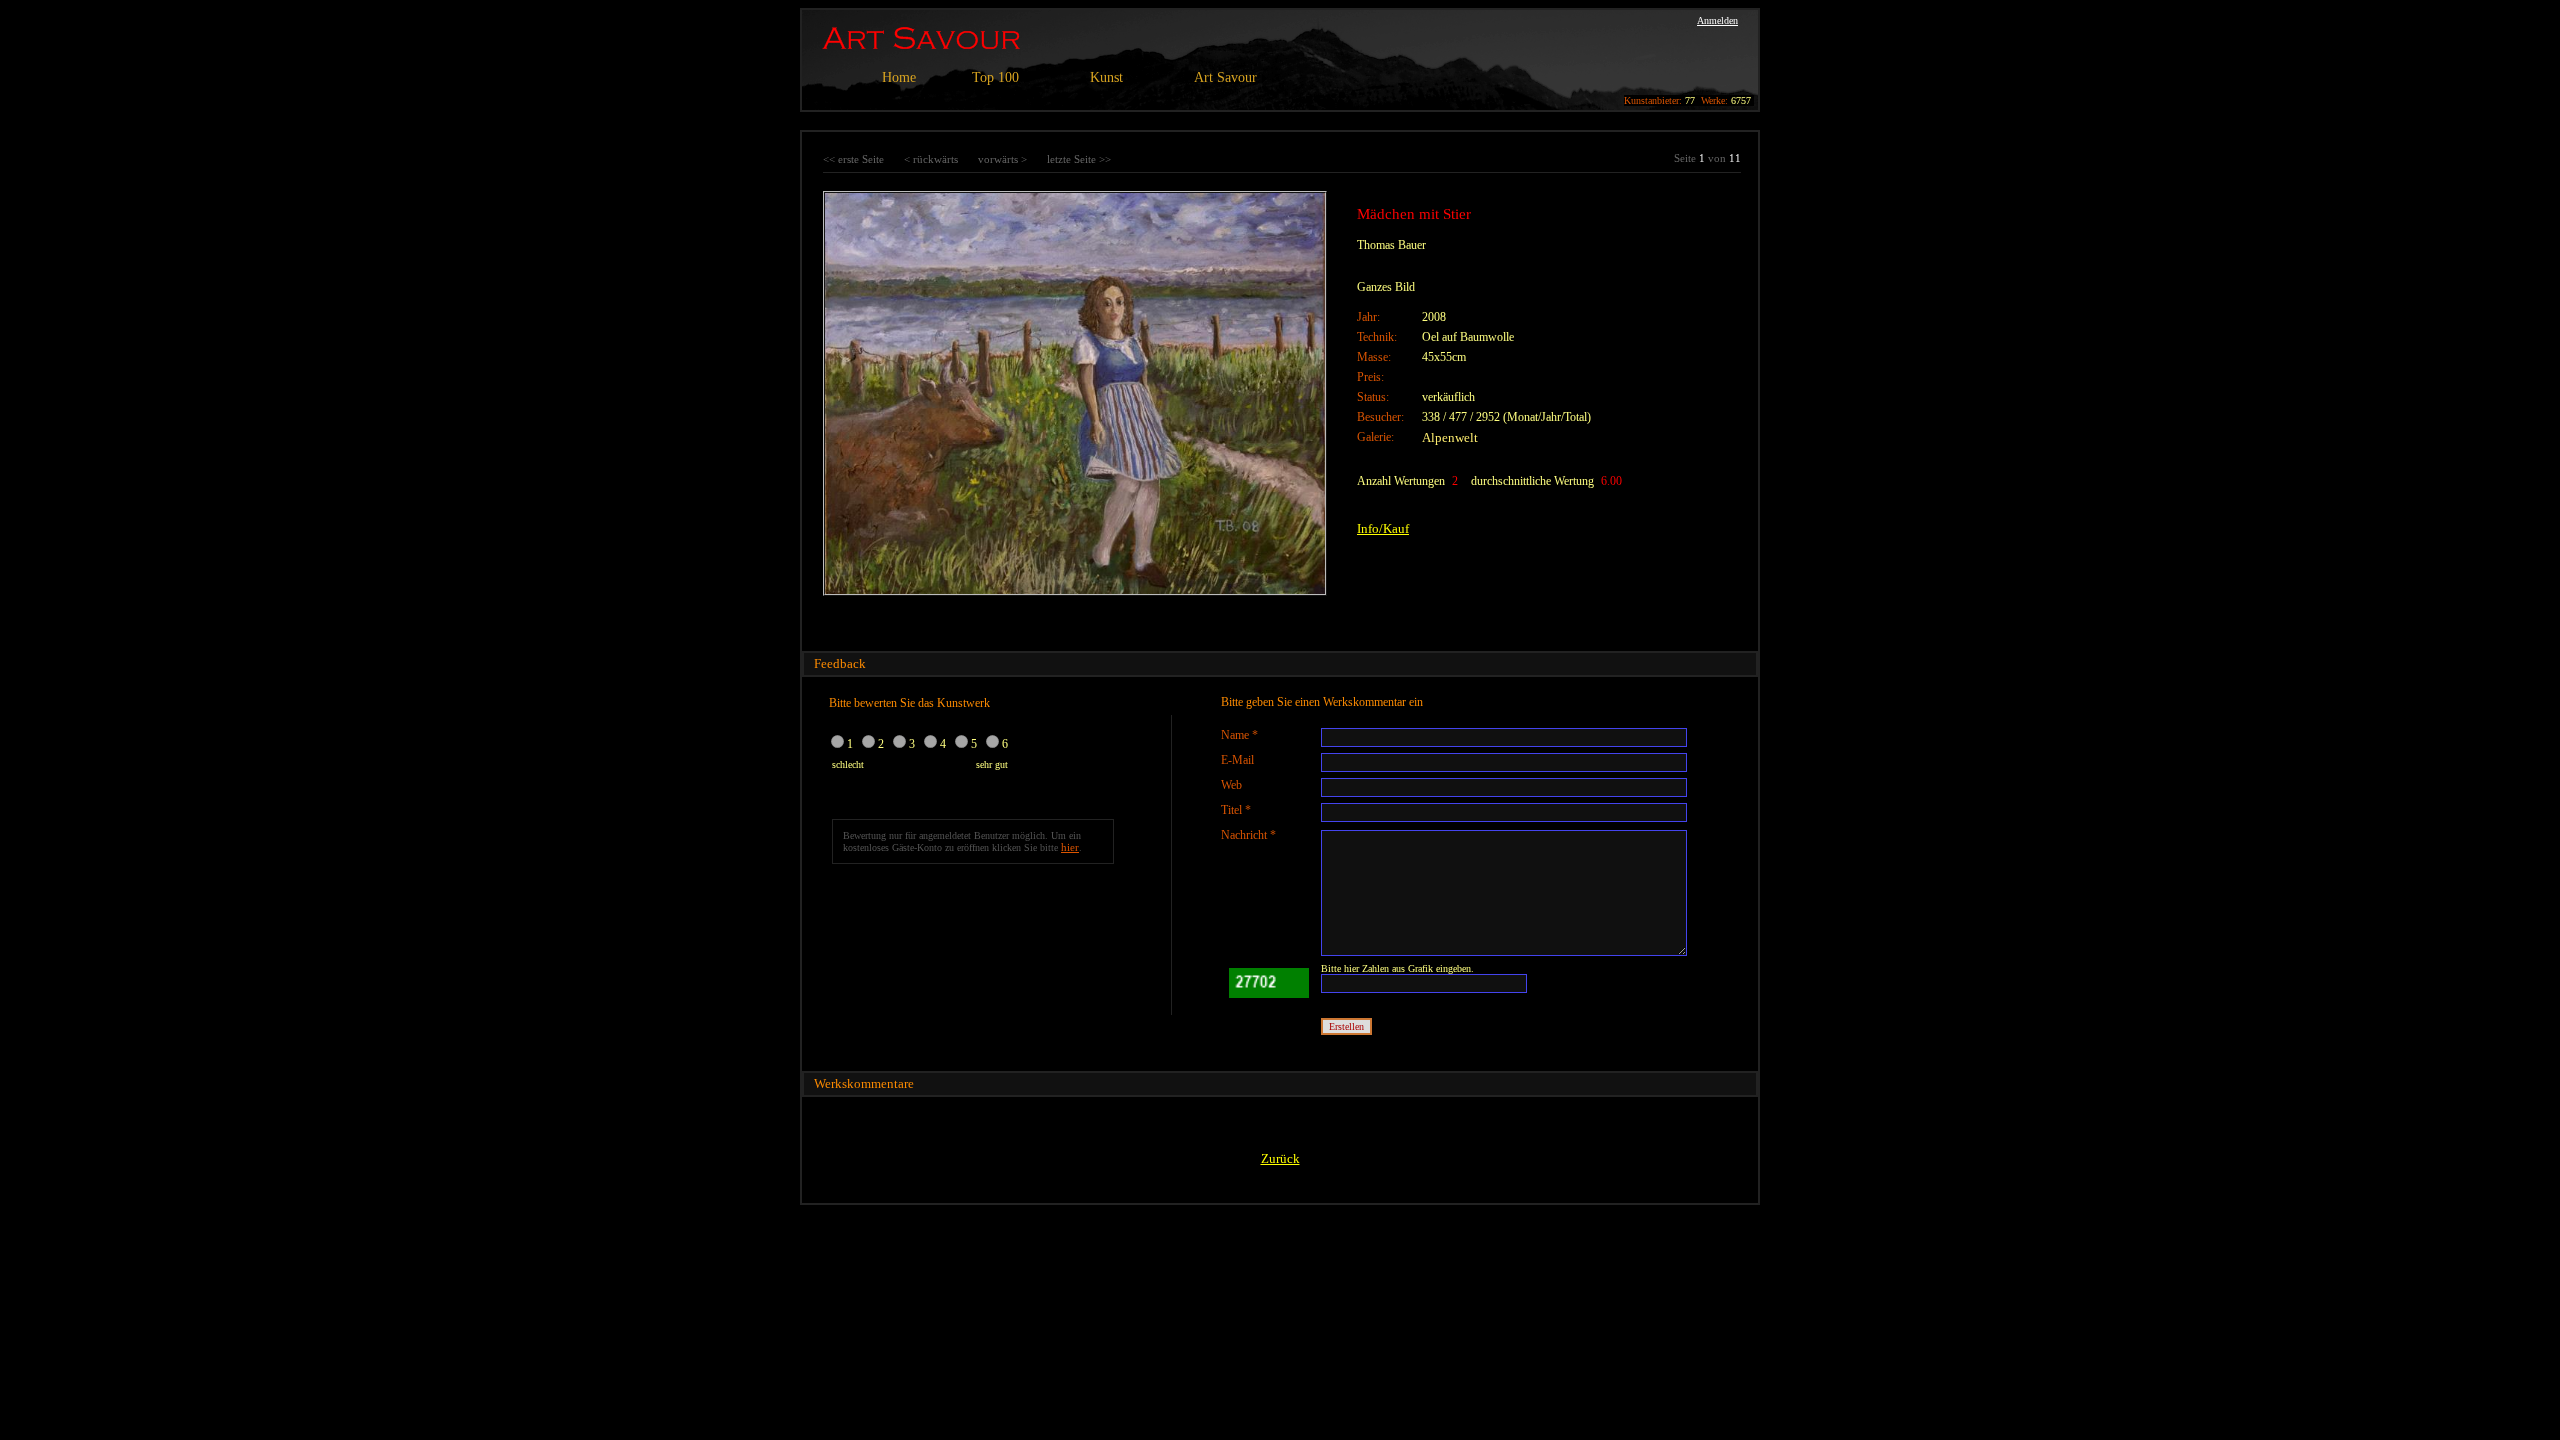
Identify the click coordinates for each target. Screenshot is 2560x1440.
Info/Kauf (1383, 528)
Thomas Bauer (1391, 245)
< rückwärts (931, 159)
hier (1070, 847)
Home (899, 77)
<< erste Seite (853, 159)
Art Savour (1225, 77)
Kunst (1106, 77)
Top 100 (995, 77)
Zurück (1280, 1158)
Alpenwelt (1450, 437)
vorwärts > (1002, 159)
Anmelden (1717, 20)
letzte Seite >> (1079, 159)
